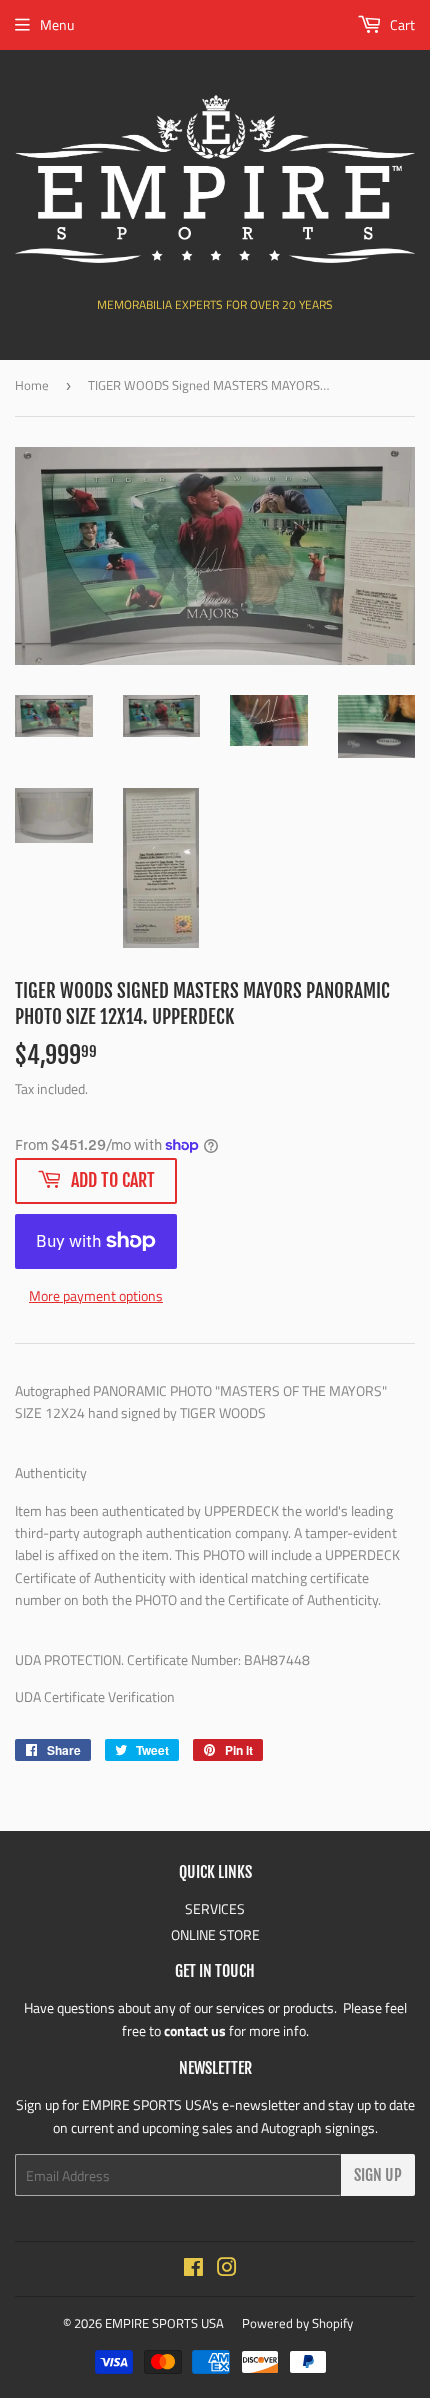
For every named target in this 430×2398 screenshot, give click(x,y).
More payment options (96, 1295)
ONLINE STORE (215, 1934)
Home (32, 385)
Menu (57, 24)
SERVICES (215, 1908)
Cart (401, 24)
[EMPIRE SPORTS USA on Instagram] (227, 2269)
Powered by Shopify (297, 2323)
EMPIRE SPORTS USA (164, 2323)
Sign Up (378, 2175)
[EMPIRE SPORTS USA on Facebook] (193, 2269)
